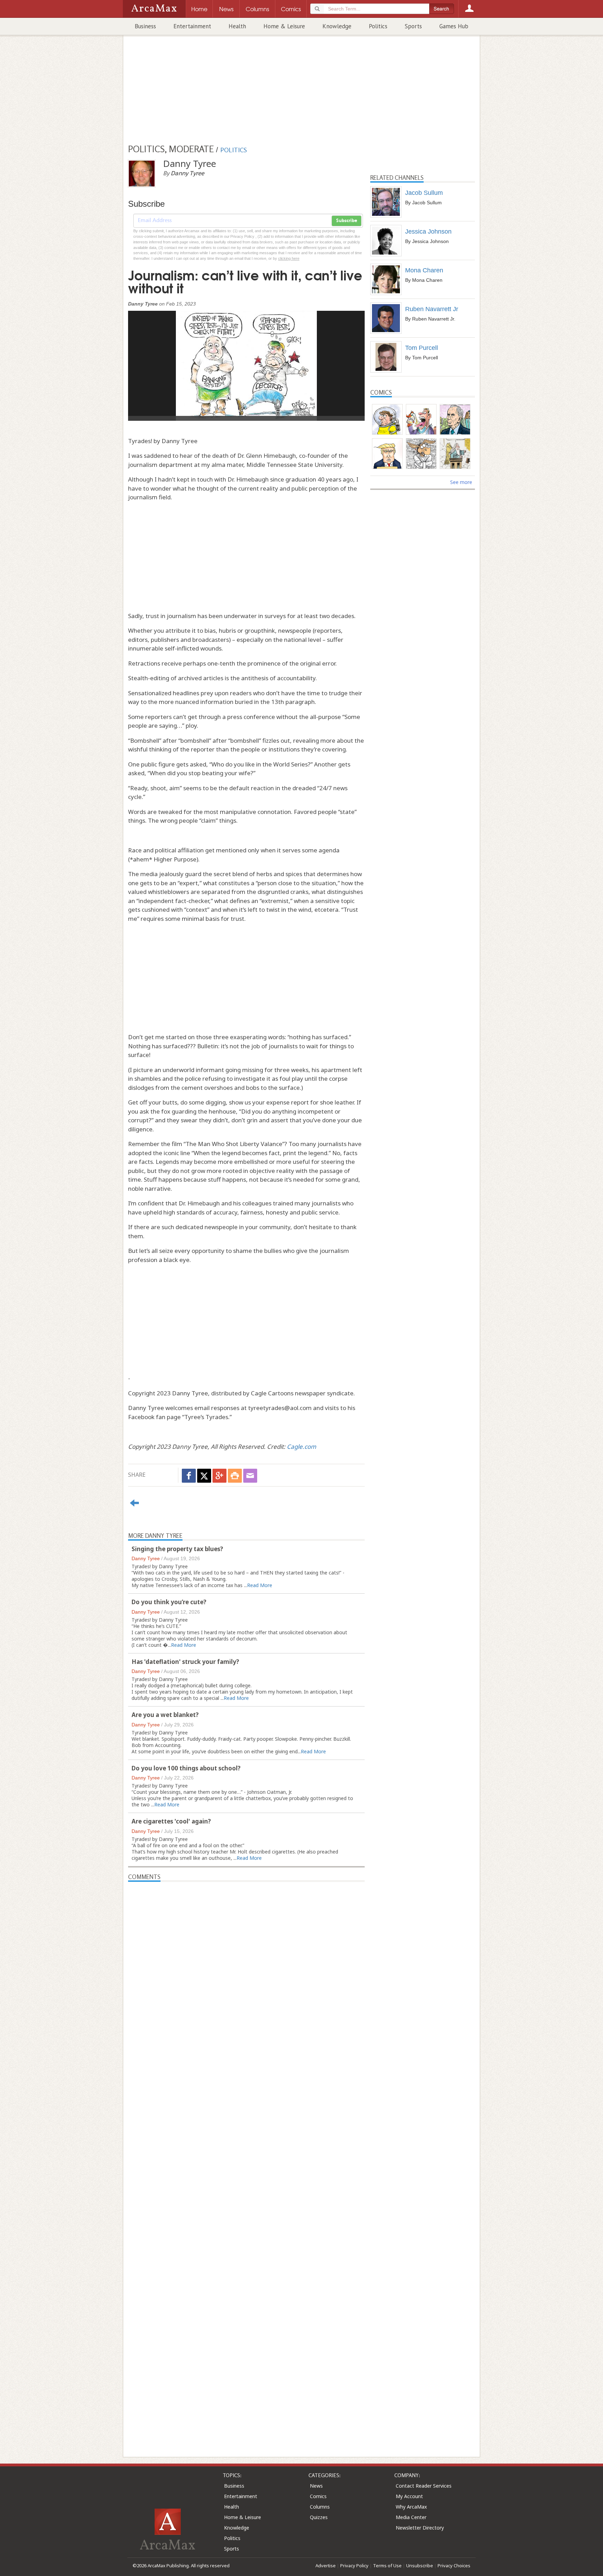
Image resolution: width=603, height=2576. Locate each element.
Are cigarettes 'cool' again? (172, 1821)
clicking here (289, 258)
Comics (318, 2496)
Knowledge (337, 26)
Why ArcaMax (411, 2507)
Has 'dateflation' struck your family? (186, 1662)
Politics (378, 26)
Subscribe (347, 221)
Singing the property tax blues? (178, 1549)
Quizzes (319, 2517)
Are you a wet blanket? (166, 1715)
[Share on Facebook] (189, 1476)
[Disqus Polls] (246, 1969)
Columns (320, 2507)
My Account (409, 2496)
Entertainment (192, 26)
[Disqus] (246, 2156)
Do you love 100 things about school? (186, 1768)
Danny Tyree (146, 1558)
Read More (260, 1585)
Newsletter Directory (420, 2528)
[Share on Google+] (219, 1476)
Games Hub (454, 26)
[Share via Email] (250, 1476)
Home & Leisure (284, 26)
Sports (413, 26)
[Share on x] (204, 1476)
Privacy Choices (454, 2566)
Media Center (411, 2517)
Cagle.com (301, 1447)
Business (145, 26)
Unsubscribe (420, 2566)
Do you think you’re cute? (170, 1602)
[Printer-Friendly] (235, 1476)
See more (461, 482)
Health (237, 26)
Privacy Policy (354, 2566)
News (316, 2486)
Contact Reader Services (424, 2486)
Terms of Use (387, 2566)
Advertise (326, 2566)
